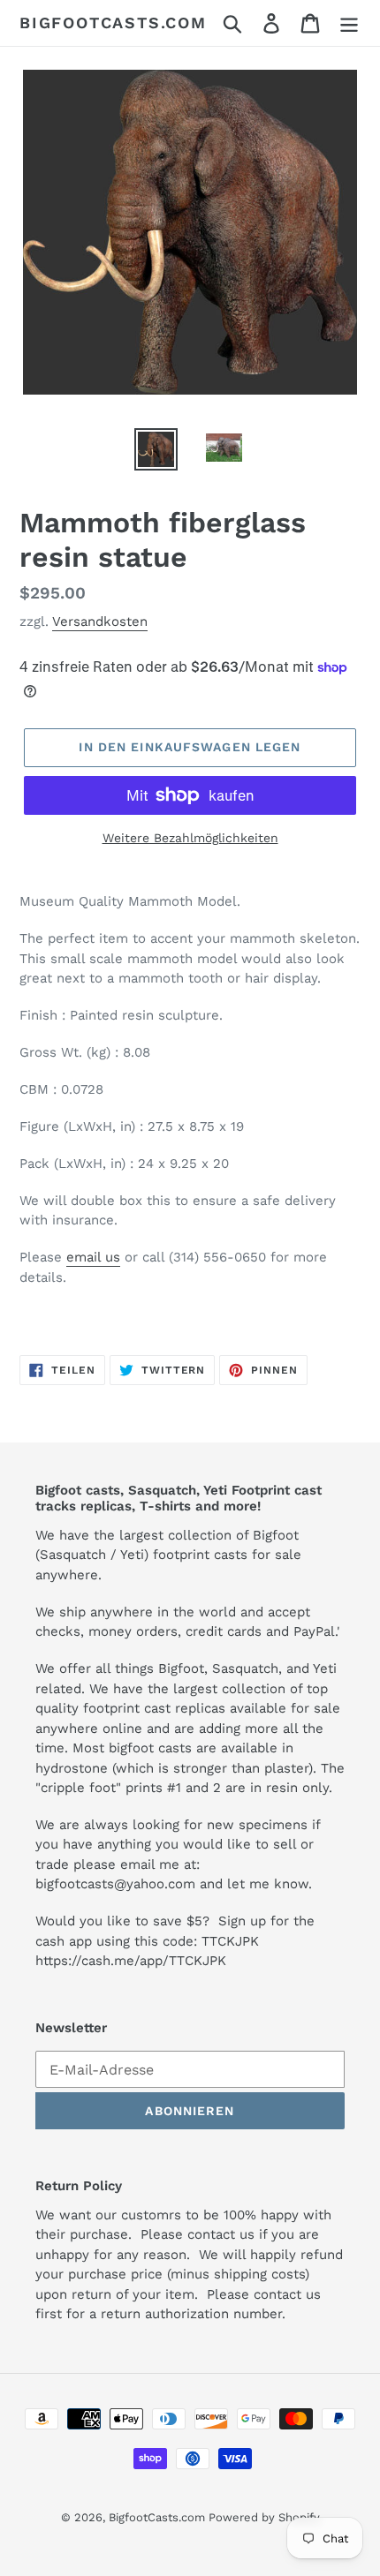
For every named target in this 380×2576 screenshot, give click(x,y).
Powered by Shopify (264, 2517)
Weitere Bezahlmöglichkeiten (190, 838)
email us (93, 1257)
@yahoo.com (155, 1884)
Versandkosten (100, 621)
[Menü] (349, 23)
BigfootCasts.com (113, 23)
